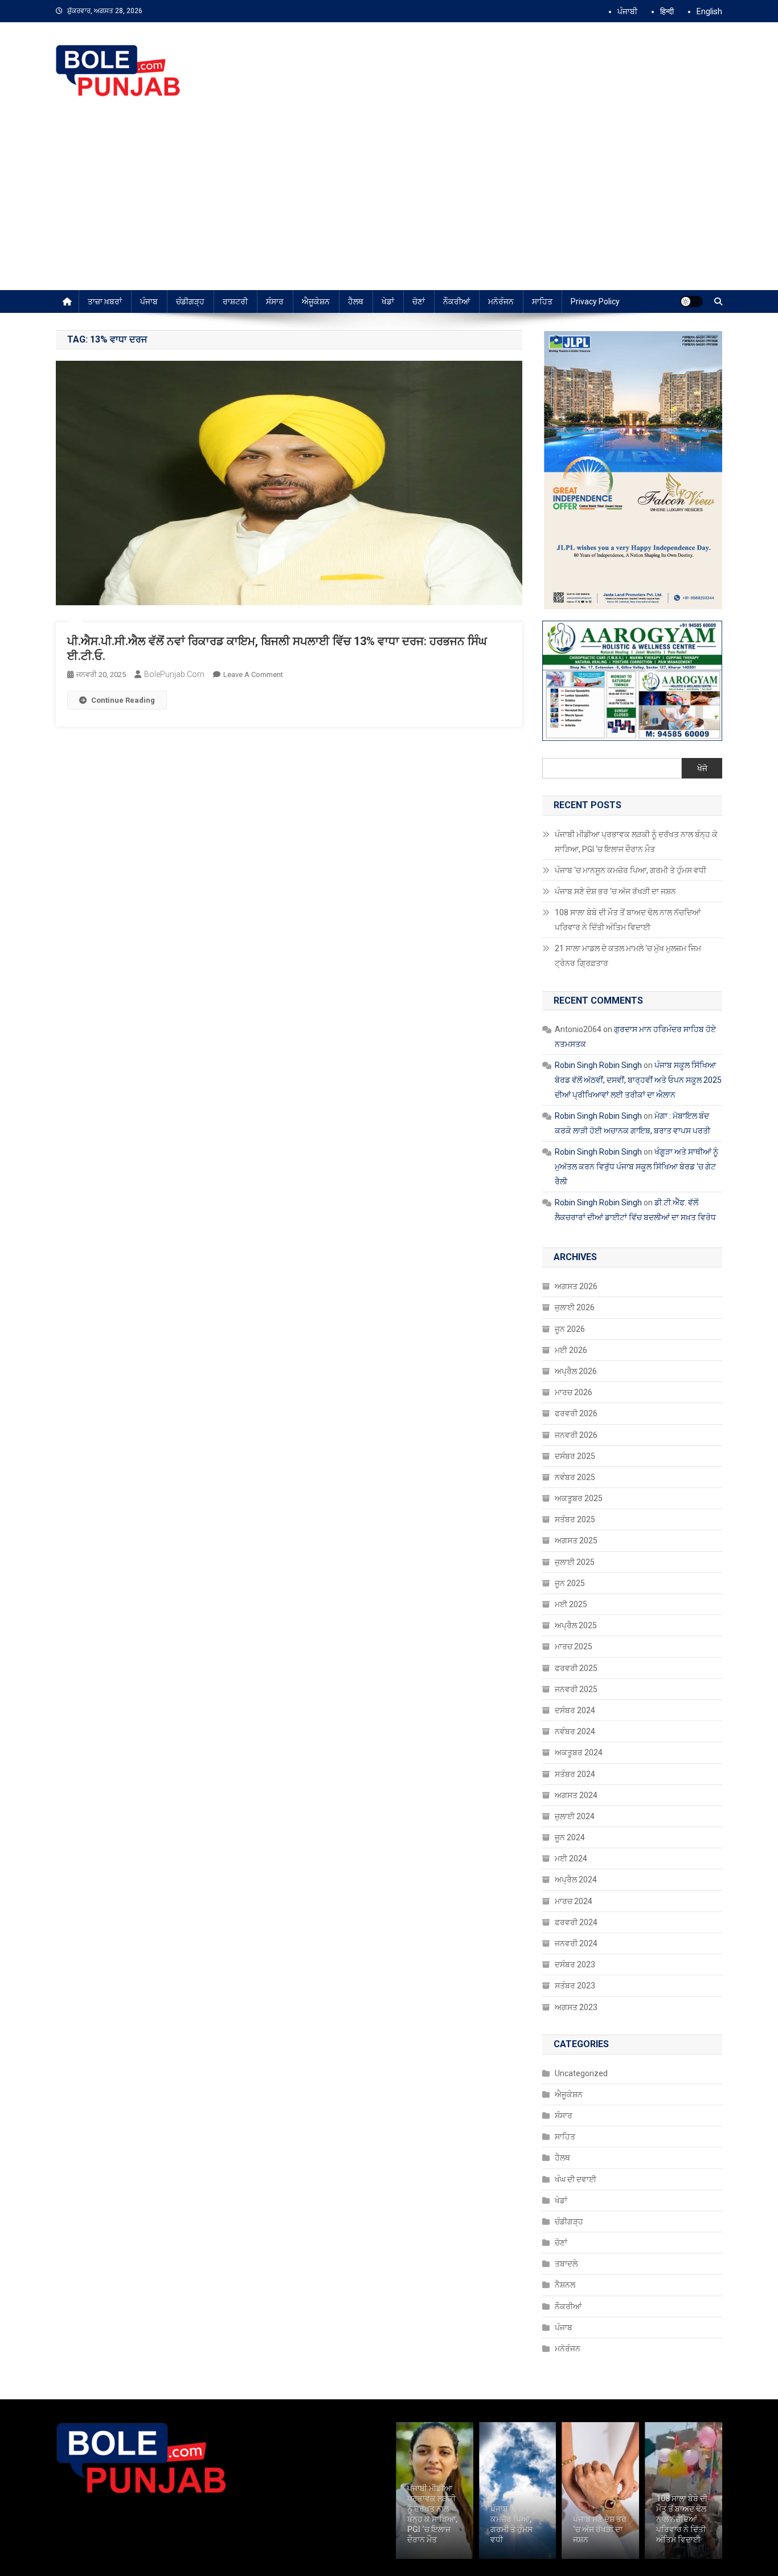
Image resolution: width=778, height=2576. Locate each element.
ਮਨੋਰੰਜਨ (501, 301)
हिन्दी (667, 11)
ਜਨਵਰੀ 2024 (576, 1943)
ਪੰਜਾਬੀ (627, 11)
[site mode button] (691, 301)
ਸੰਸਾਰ (275, 301)
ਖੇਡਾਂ (388, 301)
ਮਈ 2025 (571, 1604)
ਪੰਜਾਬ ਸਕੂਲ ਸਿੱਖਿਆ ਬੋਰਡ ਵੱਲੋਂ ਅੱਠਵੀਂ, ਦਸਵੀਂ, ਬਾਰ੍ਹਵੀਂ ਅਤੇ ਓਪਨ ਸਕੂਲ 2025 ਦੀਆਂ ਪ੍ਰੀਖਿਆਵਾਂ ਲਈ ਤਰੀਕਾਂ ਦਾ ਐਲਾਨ (638, 1080)
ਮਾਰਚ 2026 (574, 1392)
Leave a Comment (253, 674)
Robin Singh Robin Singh (598, 1065)
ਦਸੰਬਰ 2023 (575, 1964)
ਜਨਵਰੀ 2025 (576, 1689)
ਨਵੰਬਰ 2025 (575, 1477)
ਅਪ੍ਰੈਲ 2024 (576, 1880)
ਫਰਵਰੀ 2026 (576, 1413)
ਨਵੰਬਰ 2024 (575, 1731)
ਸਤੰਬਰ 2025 (575, 1519)
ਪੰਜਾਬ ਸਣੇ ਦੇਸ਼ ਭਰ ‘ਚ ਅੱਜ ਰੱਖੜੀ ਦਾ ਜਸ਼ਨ (615, 891)
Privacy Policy (595, 301)
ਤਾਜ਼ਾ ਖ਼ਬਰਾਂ (105, 301)
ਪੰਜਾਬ (149, 301)
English (709, 11)
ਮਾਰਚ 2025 (574, 1646)
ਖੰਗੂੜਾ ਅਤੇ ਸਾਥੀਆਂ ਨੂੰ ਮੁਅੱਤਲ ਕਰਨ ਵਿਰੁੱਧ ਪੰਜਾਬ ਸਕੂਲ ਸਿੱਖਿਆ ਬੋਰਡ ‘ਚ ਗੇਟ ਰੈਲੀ (636, 1167)
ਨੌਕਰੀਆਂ (456, 301)
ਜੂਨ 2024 (570, 1837)
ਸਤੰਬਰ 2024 (575, 1774)
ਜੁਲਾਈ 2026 (575, 1307)
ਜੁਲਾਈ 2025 (575, 1562)
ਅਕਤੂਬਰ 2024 (579, 1752)
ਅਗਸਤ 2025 (576, 1540)
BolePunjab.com (174, 674)
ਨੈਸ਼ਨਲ (565, 2285)
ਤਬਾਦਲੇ (566, 2264)
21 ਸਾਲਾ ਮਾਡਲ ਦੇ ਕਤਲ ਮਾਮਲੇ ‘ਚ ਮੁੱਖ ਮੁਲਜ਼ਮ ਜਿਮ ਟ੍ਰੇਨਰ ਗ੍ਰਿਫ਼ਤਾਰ (628, 956)
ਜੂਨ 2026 (570, 1329)
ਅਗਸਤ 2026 (576, 1286)
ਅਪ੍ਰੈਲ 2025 (576, 1625)
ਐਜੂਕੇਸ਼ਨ (316, 301)
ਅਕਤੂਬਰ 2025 (579, 1498)
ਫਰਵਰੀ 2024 (576, 1922)
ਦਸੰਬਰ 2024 (575, 1710)
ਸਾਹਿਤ (542, 301)
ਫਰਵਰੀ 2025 (576, 1668)
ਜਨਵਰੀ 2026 (576, 1435)
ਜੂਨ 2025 (570, 1583)
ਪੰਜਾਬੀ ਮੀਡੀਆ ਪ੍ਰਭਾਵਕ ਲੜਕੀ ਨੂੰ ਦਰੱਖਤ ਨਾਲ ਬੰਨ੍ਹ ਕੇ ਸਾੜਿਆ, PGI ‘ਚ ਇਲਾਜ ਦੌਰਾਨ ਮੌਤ (636, 842)
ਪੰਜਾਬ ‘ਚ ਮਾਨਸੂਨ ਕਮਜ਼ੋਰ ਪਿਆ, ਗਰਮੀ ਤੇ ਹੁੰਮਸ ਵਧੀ (631, 870)
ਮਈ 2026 (571, 1350)
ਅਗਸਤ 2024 (576, 1795)
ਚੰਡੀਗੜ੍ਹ (190, 301)
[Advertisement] (389, 205)
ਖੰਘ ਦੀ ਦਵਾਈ (576, 2179)
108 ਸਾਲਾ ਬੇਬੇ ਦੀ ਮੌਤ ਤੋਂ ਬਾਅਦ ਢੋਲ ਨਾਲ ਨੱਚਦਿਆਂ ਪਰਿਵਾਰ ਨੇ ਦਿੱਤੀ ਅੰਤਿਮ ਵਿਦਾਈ (628, 920)
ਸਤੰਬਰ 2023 (575, 1986)
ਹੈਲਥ (356, 301)
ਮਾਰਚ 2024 (574, 1901)
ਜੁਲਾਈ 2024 (575, 1816)
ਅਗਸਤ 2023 (576, 2007)
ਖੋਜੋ (702, 768)
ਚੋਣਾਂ (419, 301)
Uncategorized (581, 2073)
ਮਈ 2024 (571, 1858)
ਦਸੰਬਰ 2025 (575, 1456)
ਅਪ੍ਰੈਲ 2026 (576, 1371)
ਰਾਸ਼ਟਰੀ (235, 301)
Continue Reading (123, 700)
